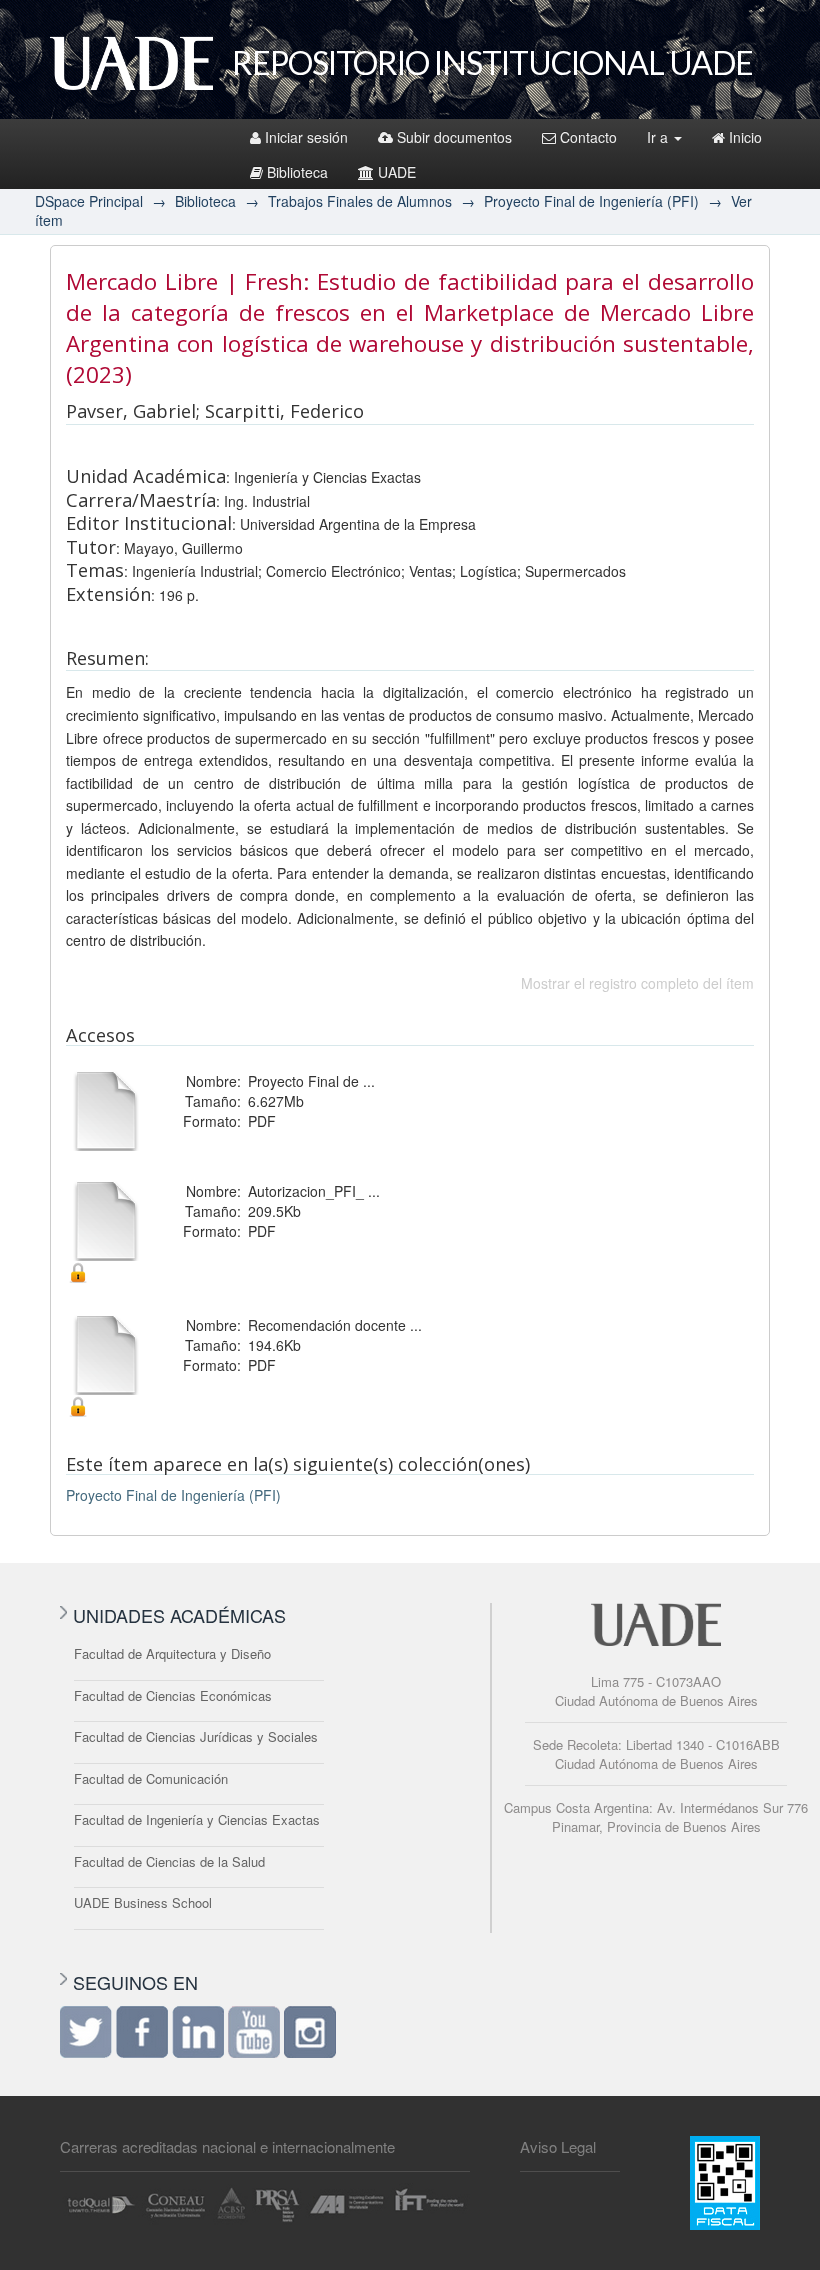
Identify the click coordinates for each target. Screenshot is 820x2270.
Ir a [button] (659, 137)
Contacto (588, 137)
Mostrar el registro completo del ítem (637, 983)
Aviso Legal (558, 2146)
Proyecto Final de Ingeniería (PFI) (591, 201)
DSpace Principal (89, 201)
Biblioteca (297, 172)
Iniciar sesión (306, 137)
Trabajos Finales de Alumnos (360, 201)
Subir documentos (454, 137)
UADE (397, 172)
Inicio (745, 137)
